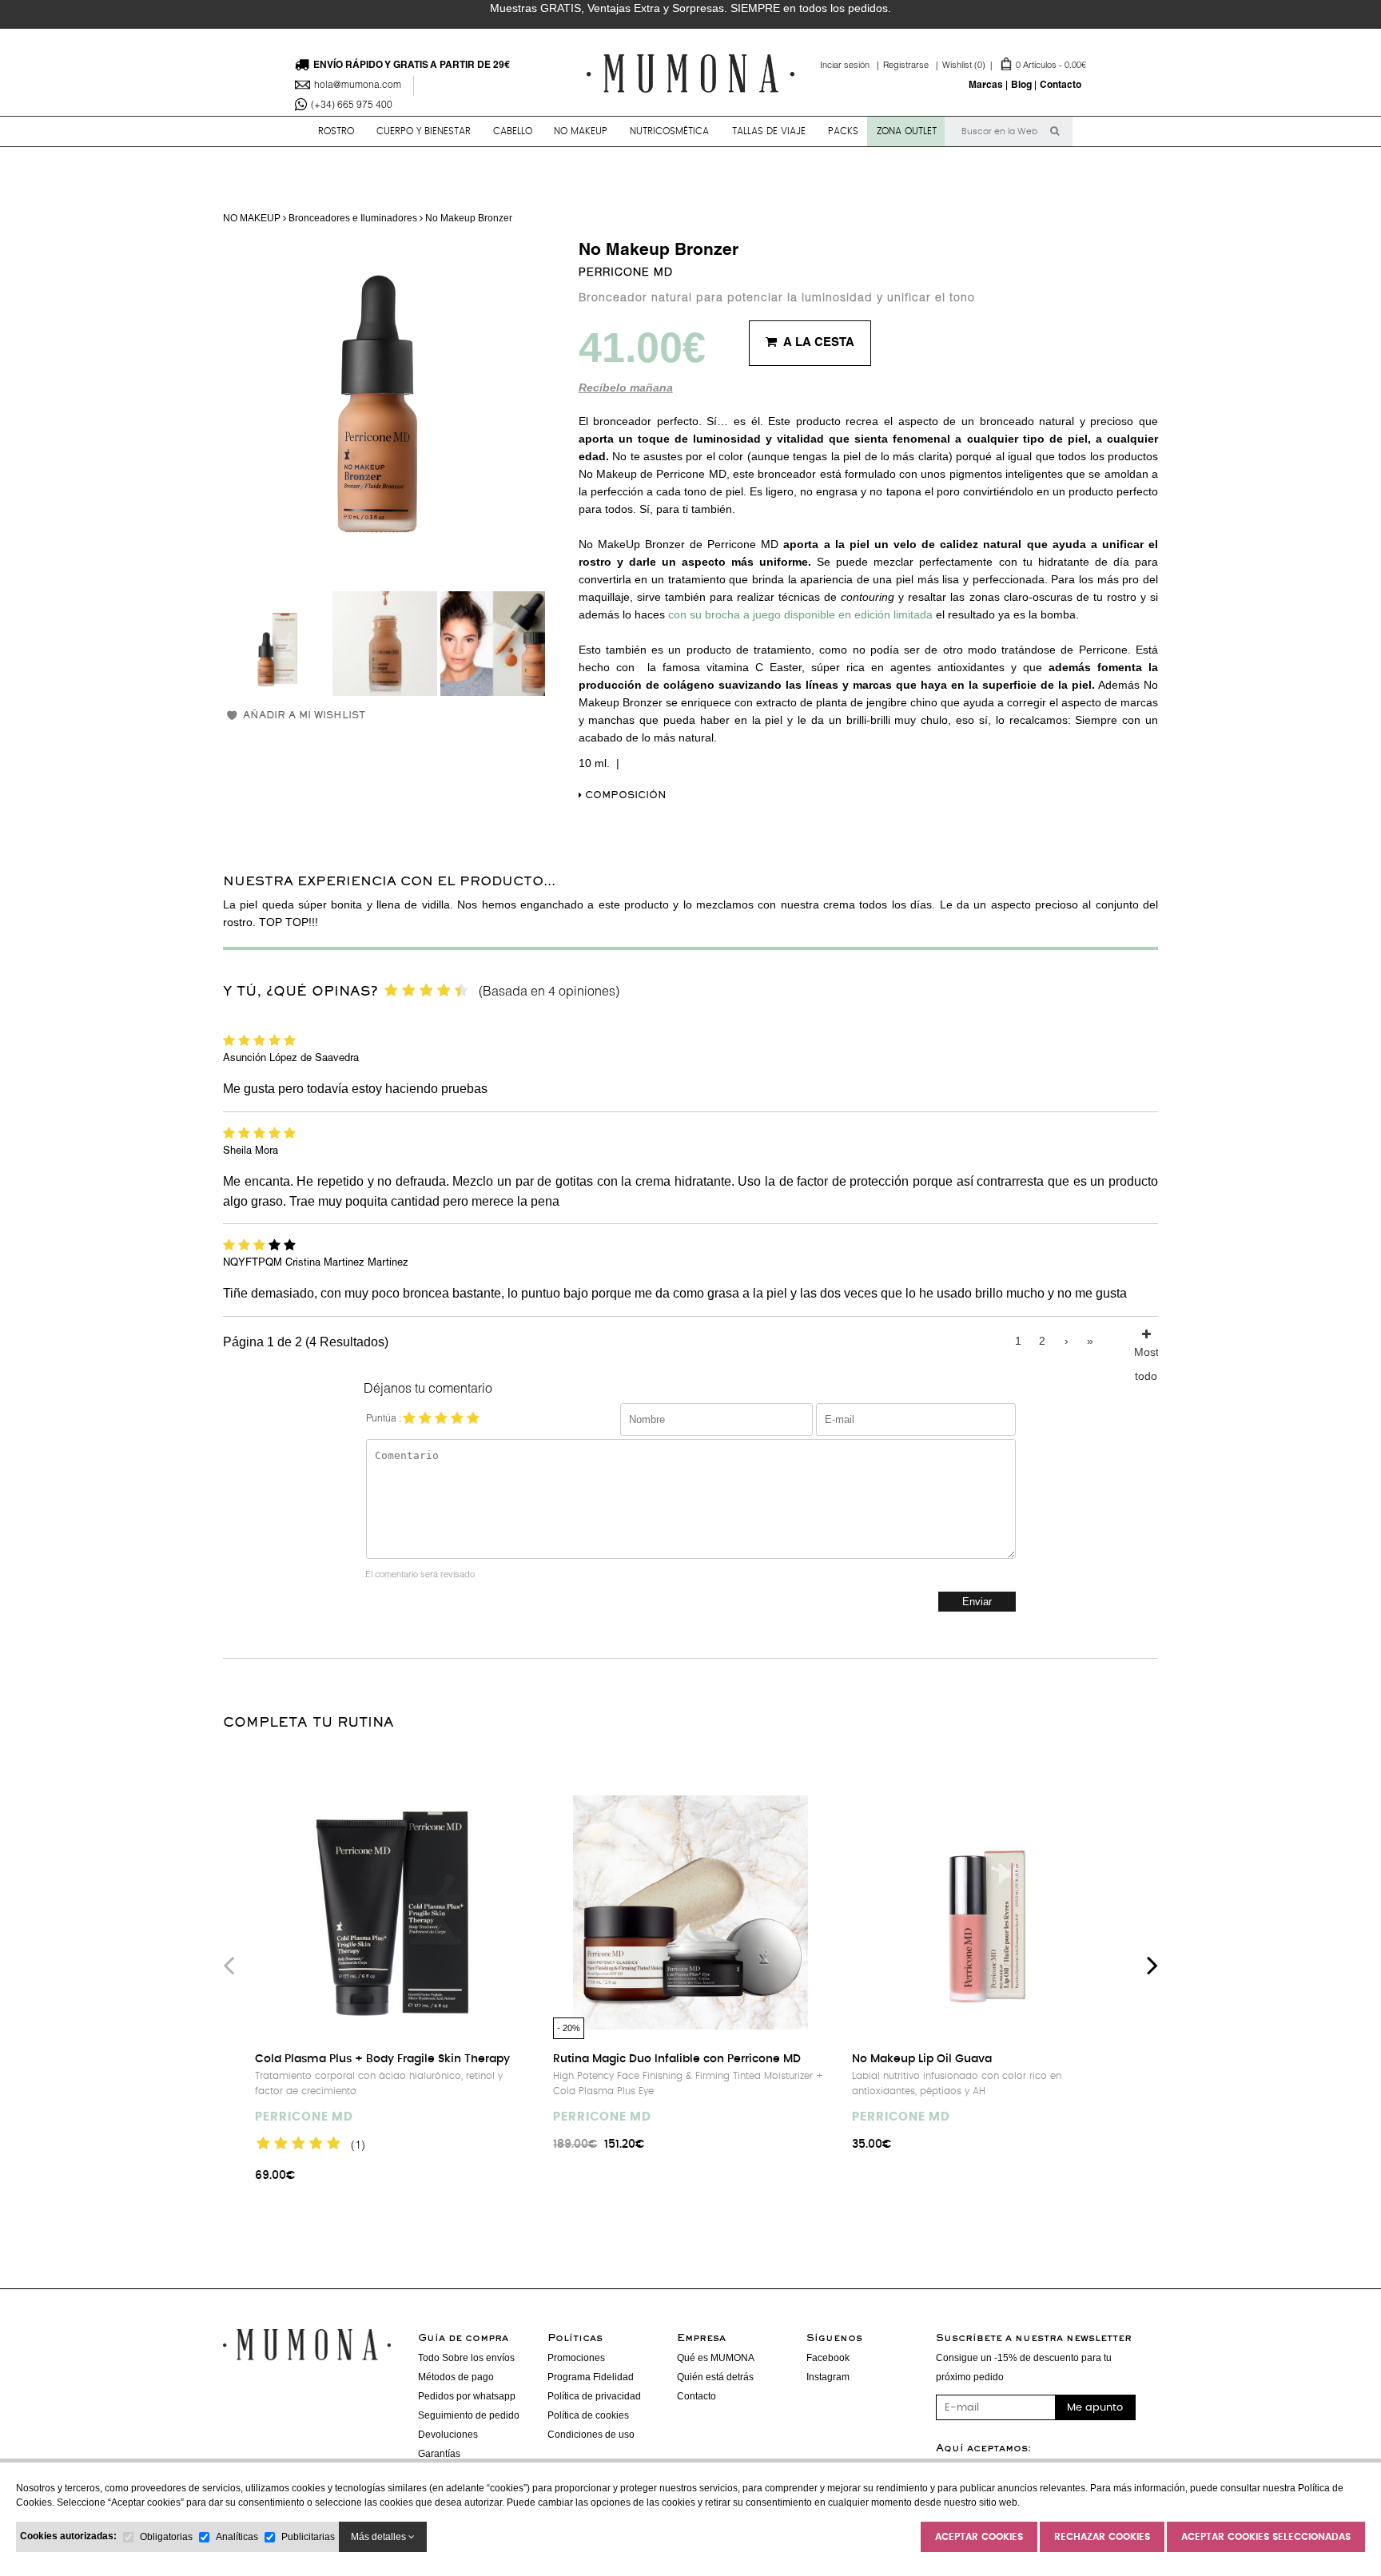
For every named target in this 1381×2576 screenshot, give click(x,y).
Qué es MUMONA (716, 2358)
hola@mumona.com (358, 85)
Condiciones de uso (591, 2435)
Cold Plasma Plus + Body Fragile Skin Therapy (382, 2059)
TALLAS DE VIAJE (769, 131)
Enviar (977, 1602)
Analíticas (237, 2537)
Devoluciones (448, 2435)
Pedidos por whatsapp (467, 2396)
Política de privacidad (594, 2396)
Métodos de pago (456, 2377)
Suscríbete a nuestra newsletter (1034, 2339)
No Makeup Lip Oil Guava (922, 2059)
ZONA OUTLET (907, 131)
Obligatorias (166, 2537)
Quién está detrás (715, 2377)
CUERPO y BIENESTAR (424, 131)
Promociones (576, 2358)
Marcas (986, 85)
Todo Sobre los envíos (466, 2358)
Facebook (828, 2358)
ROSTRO (336, 131)
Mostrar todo (1146, 1349)
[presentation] (229, 1965)
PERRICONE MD (626, 273)
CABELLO (513, 131)
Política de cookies (588, 2415)
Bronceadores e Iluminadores (353, 218)
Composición (624, 796)
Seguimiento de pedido (469, 2415)
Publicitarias (308, 2537)
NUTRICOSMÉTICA (669, 131)
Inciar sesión (852, 66)
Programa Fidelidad (591, 2377)
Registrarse (913, 66)
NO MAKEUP (581, 131)
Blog (1021, 85)
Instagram (828, 2377)
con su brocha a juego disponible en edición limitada (800, 614)
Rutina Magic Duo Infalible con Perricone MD (677, 2059)
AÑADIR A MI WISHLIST (304, 716)
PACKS (843, 131)
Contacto (1061, 85)
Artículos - (1014, 66)
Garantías (439, 2454)
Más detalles (380, 2537)
